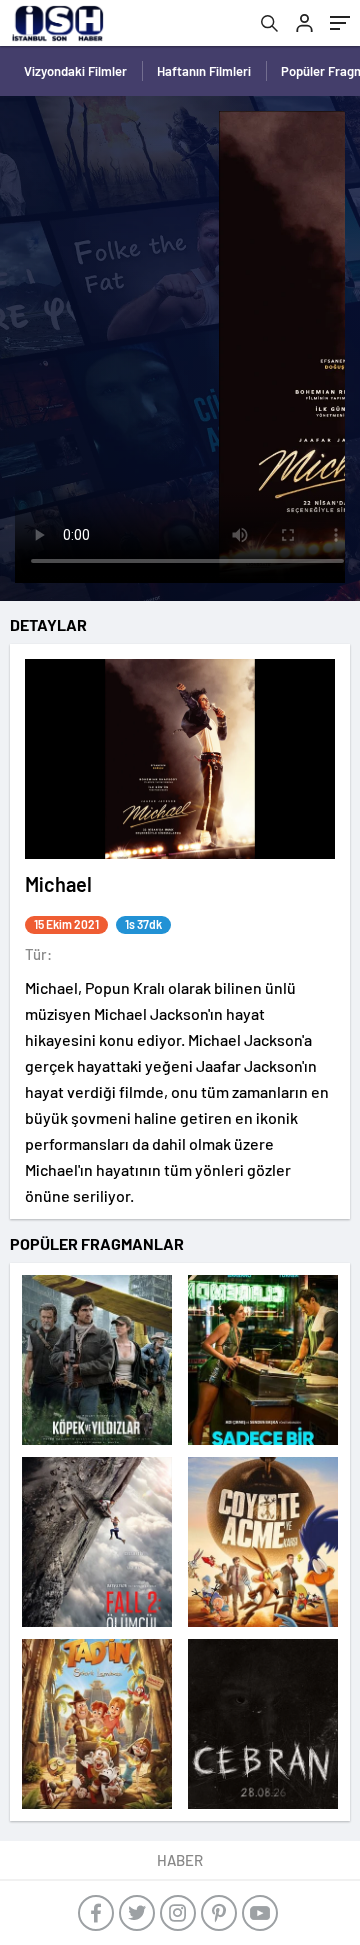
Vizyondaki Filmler (75, 71)
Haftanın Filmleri (204, 71)
